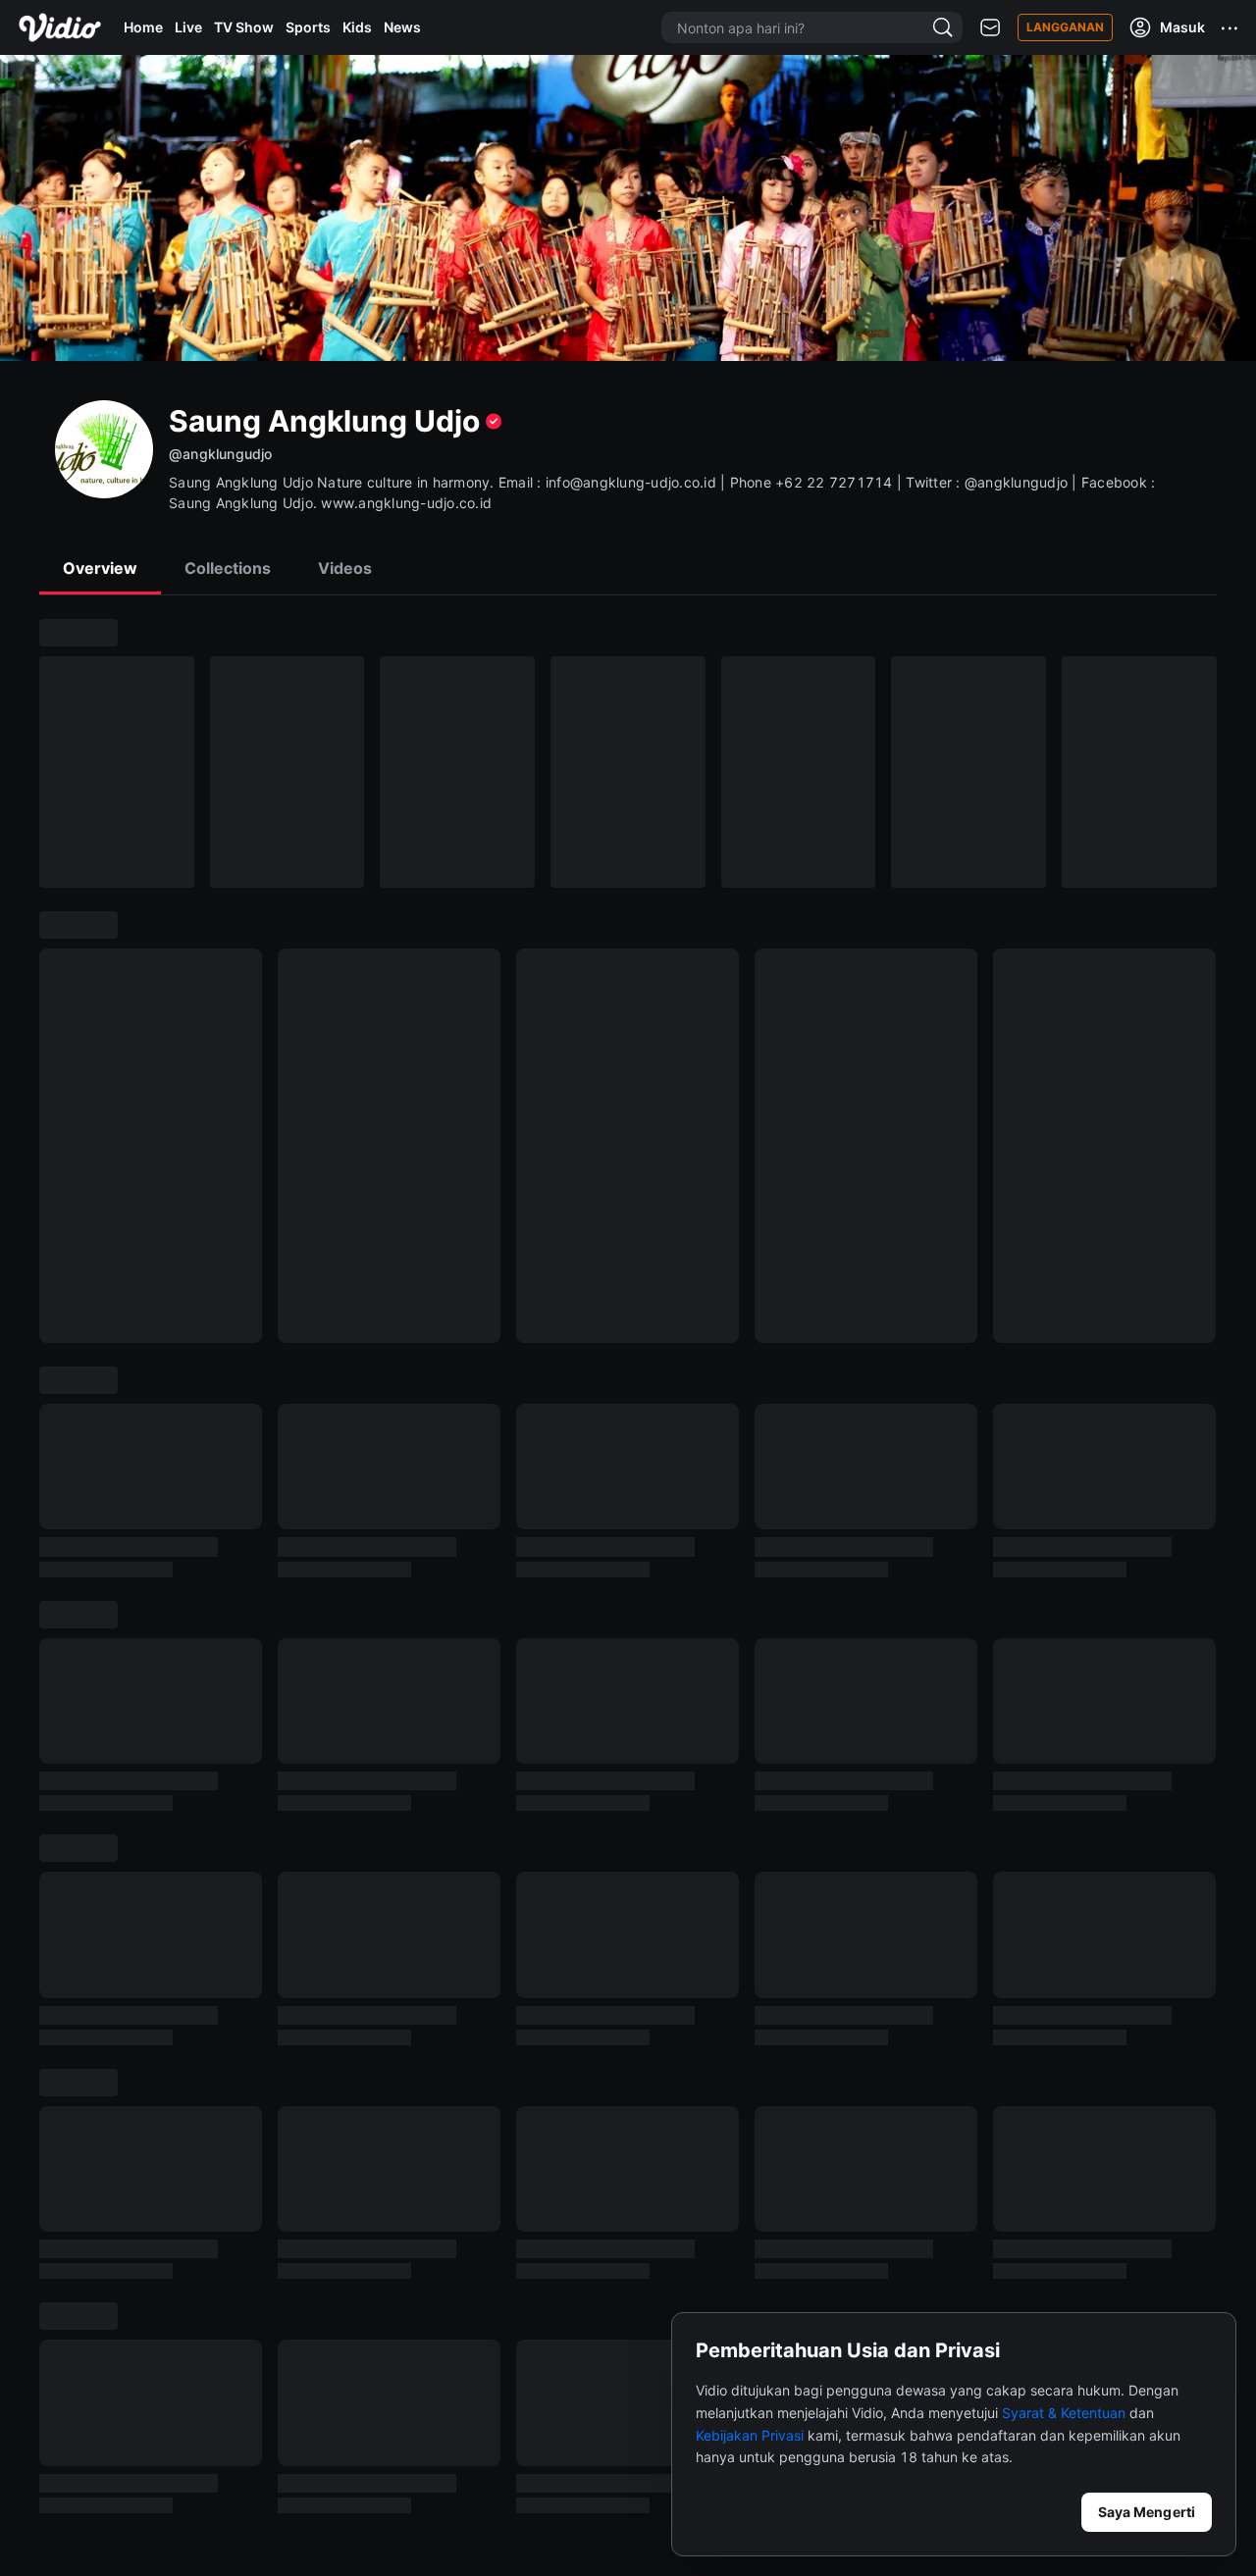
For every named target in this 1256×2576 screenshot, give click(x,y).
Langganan (1065, 27)
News (402, 27)
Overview (100, 568)
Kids (357, 27)
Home (143, 27)
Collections (228, 568)
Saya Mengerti (1147, 2512)
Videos (345, 568)
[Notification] (990, 28)
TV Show (244, 27)
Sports (308, 27)
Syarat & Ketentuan (1064, 2413)
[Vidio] (60, 27)
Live (188, 27)
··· (1230, 27)
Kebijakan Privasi (750, 2435)
